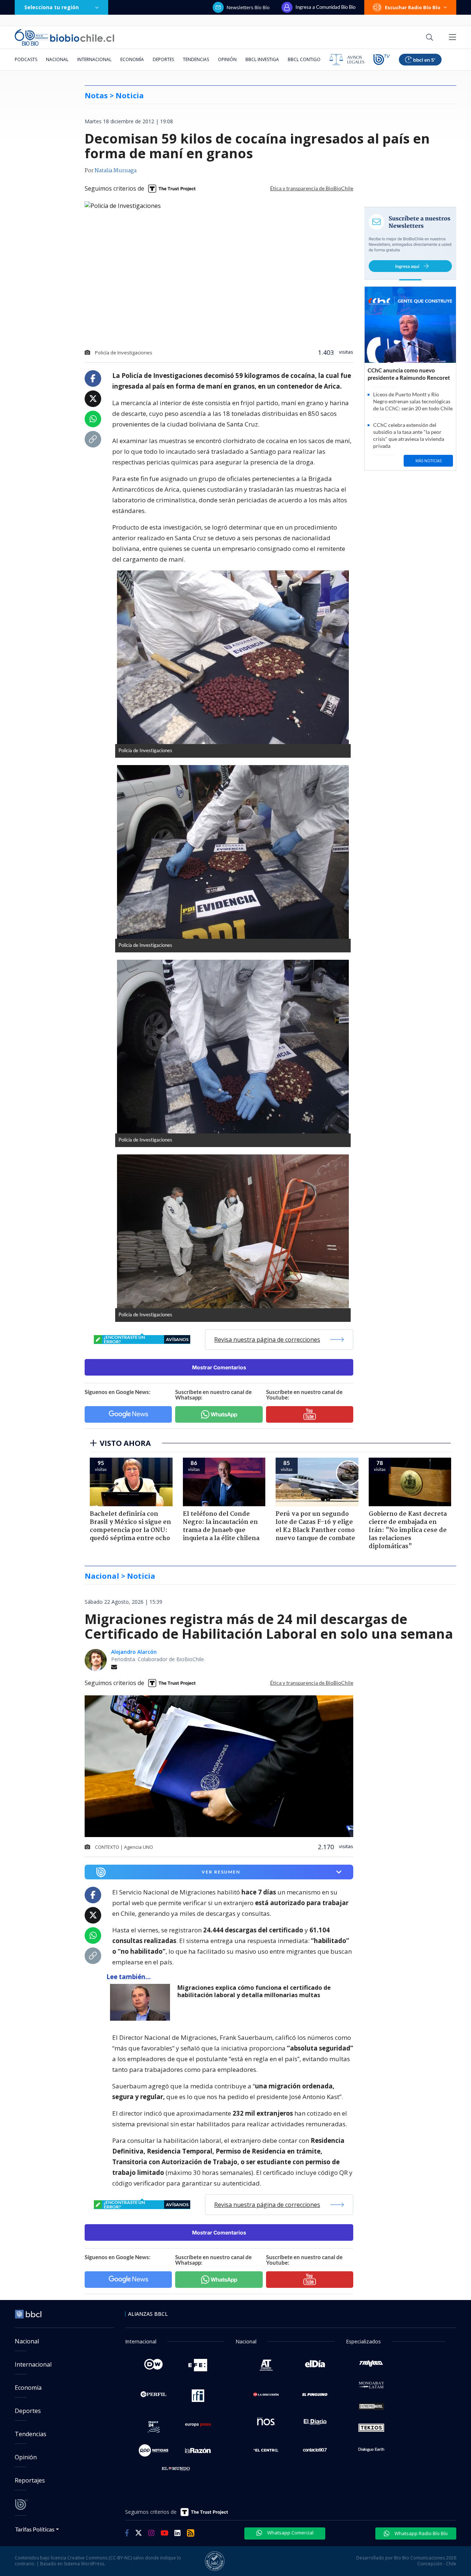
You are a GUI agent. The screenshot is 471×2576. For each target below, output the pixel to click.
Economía (132, 59)
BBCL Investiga (262, 59)
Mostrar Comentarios (219, 1367)
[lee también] (142, 2002)
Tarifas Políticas (35, 2529)
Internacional (94, 59)
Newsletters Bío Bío (248, 7)
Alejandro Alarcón (134, 1652)
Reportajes (30, 2480)
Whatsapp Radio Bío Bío (421, 2533)
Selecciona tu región (52, 7)
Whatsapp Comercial (290, 2533)
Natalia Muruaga (116, 171)
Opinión (227, 59)
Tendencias (196, 59)
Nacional (57, 59)
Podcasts (26, 59)
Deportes (163, 59)
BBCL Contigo (304, 59)
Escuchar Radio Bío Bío (413, 7)
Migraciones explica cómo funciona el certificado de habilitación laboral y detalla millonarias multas (254, 1991)
